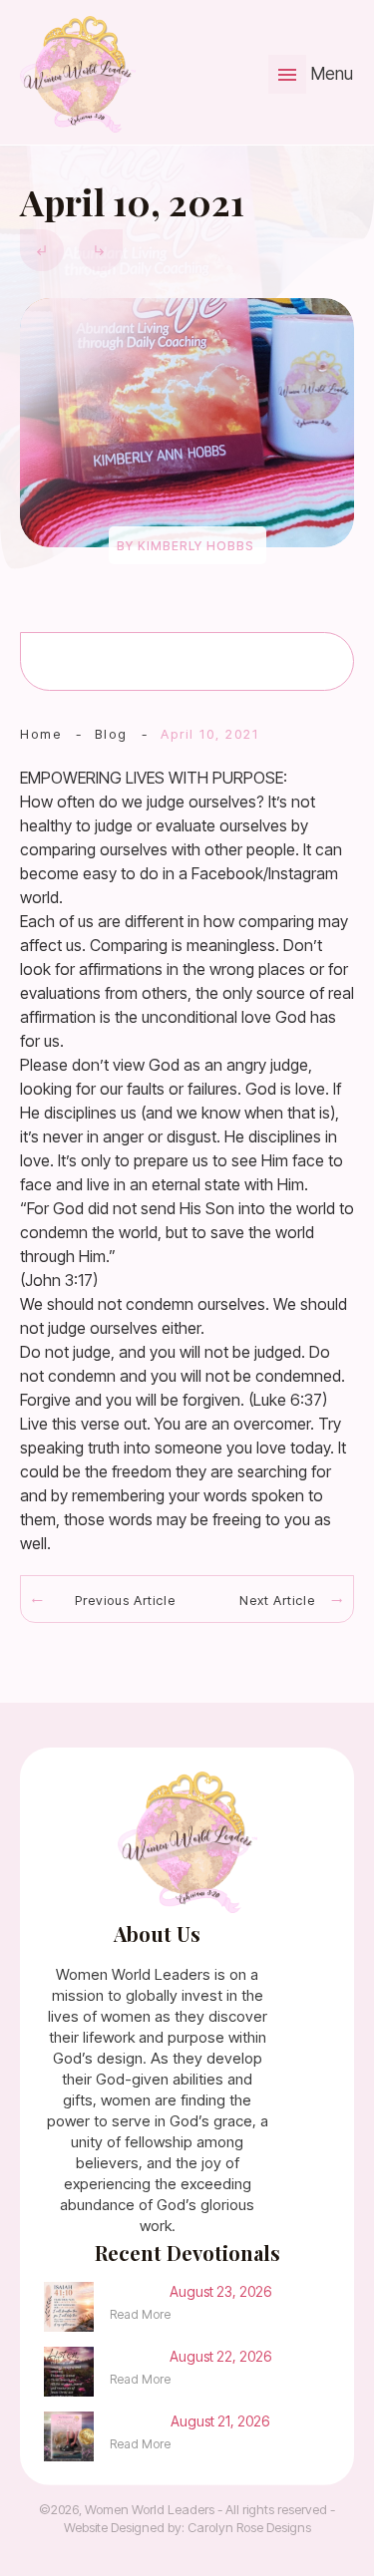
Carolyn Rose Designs (249, 2527)
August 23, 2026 (220, 2291)
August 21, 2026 (220, 2421)
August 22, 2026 (220, 2356)
